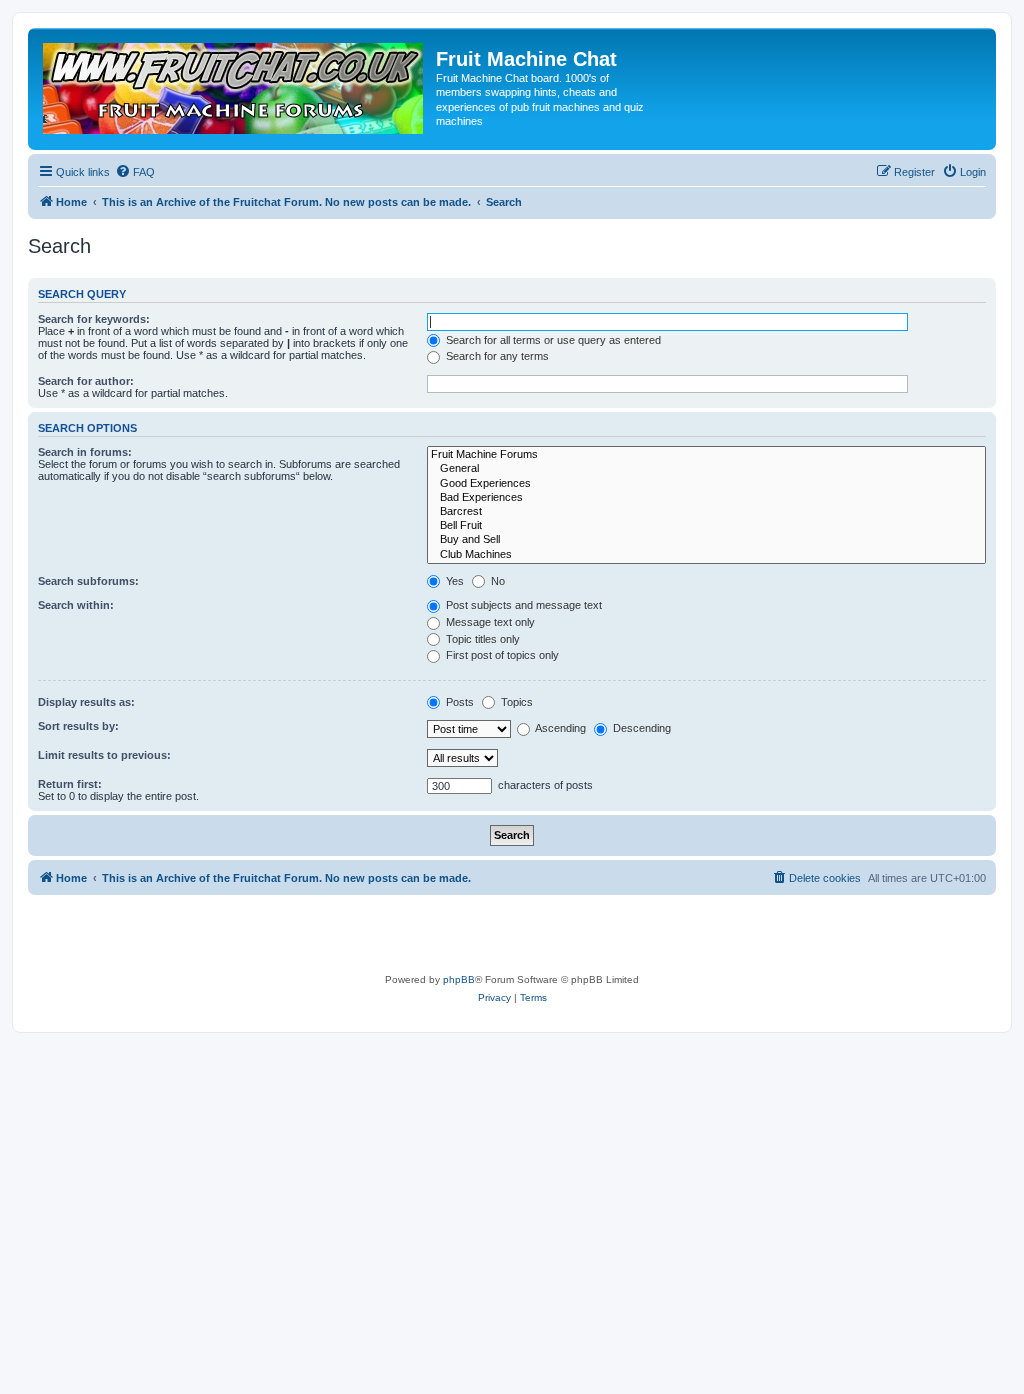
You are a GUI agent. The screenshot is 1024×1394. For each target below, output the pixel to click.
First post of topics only (501, 655)
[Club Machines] (706, 555)
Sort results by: (78, 726)
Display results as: (86, 702)
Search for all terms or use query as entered (552, 340)
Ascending (559, 728)
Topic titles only (481, 639)
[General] (706, 469)
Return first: (70, 784)
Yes (453, 581)
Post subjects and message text (522, 605)
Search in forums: (85, 452)
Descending (640, 728)
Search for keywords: (94, 319)
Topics (515, 702)
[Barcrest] (706, 512)
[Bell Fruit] (706, 526)
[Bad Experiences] (706, 498)
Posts (458, 702)
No (496, 581)
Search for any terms (496, 356)
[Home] (234, 83)
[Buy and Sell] (706, 540)
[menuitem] (135, 172)
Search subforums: (88, 581)
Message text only (489, 622)
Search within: (76, 605)
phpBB (459, 979)
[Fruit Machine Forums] (706, 455)
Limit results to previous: (104, 755)
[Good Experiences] (706, 484)
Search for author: (86, 381)
